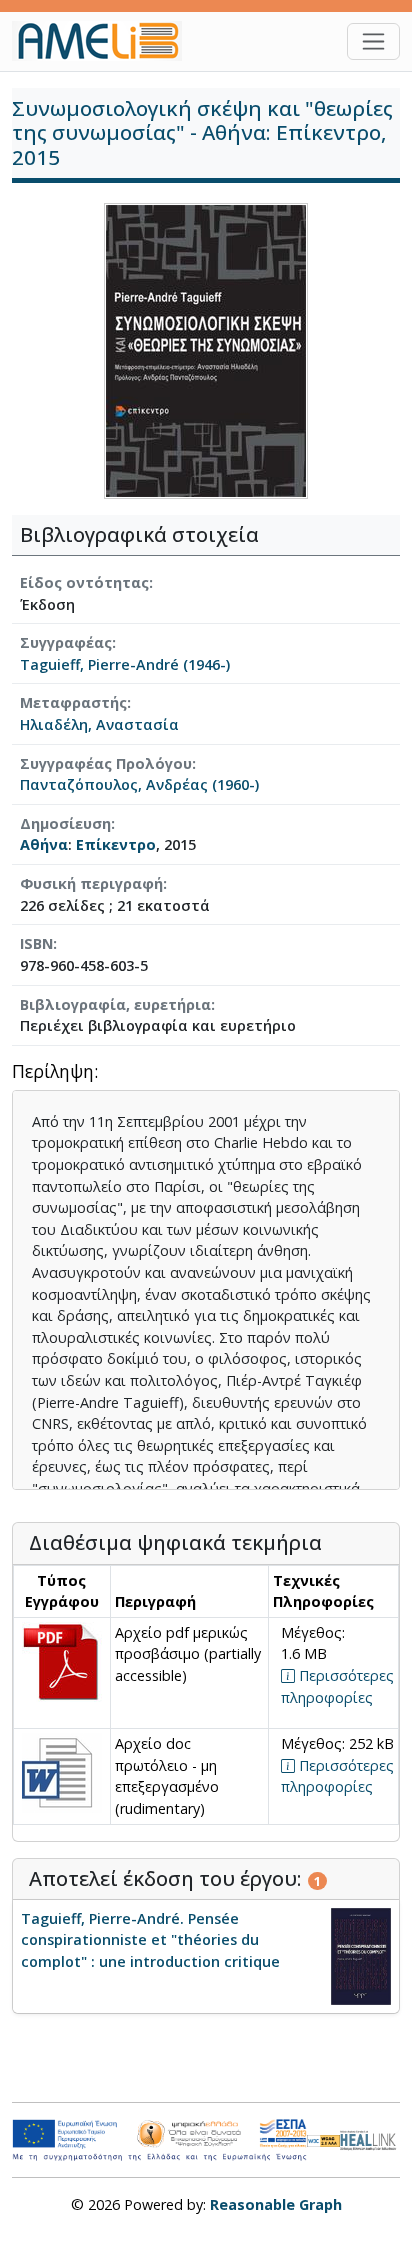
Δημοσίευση (65, 823)
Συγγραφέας (66, 642)
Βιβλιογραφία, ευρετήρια (115, 1004)
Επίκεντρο (116, 844)
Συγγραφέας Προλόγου (106, 763)
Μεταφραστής (73, 702)
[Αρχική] (105, 41)
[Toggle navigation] (373, 41)
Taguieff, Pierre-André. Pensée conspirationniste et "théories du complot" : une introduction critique (150, 1940)
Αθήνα (44, 844)
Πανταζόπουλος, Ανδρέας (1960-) (139, 784)
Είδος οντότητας (84, 582)
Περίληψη (53, 1072)
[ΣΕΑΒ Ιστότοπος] (370, 2138)
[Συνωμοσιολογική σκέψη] (206, 349)
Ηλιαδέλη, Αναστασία (99, 724)
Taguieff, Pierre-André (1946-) (125, 664)
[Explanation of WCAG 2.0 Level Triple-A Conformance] (324, 2140)
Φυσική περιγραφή (91, 883)
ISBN (36, 943)
